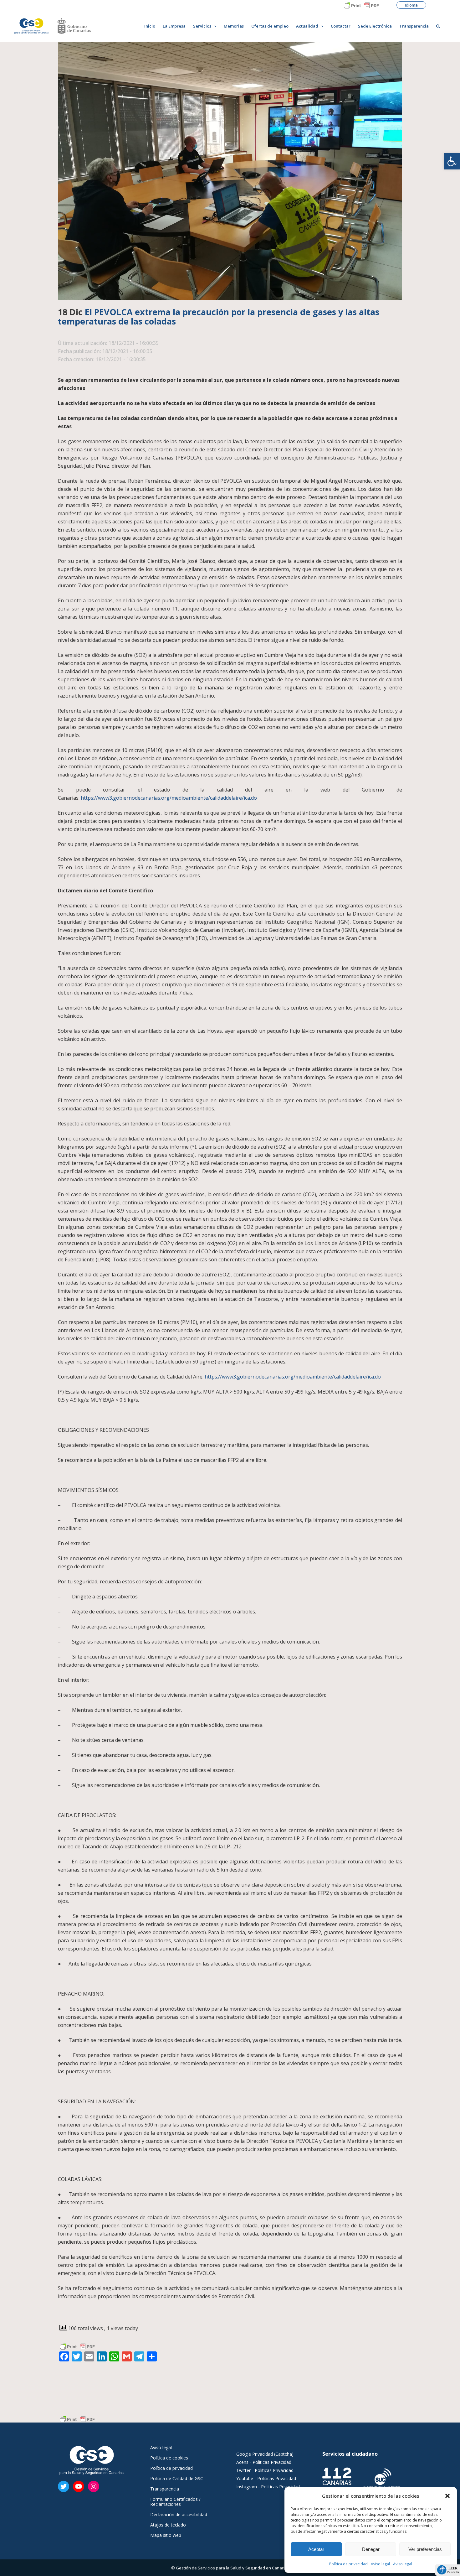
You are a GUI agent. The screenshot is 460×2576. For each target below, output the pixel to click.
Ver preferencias (425, 2549)
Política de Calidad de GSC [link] (177, 2479)
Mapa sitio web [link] (166, 2535)
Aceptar (316, 2549)
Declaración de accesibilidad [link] (179, 2515)
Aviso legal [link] (380, 2564)
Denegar (371, 2549)
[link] (452, 161)
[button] (447, 2496)
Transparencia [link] (165, 2489)
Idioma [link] (411, 5)
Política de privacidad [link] (348, 2564)
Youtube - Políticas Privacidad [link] (266, 2478)
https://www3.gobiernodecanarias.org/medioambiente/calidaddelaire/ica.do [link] (169, 798)
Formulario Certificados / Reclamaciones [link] (175, 2502)
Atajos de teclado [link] (168, 2525)
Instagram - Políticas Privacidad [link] (268, 2487)
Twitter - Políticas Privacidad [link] (265, 2470)
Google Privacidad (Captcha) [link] (265, 2454)
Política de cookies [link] (169, 2458)
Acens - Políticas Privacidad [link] (264, 2462)
